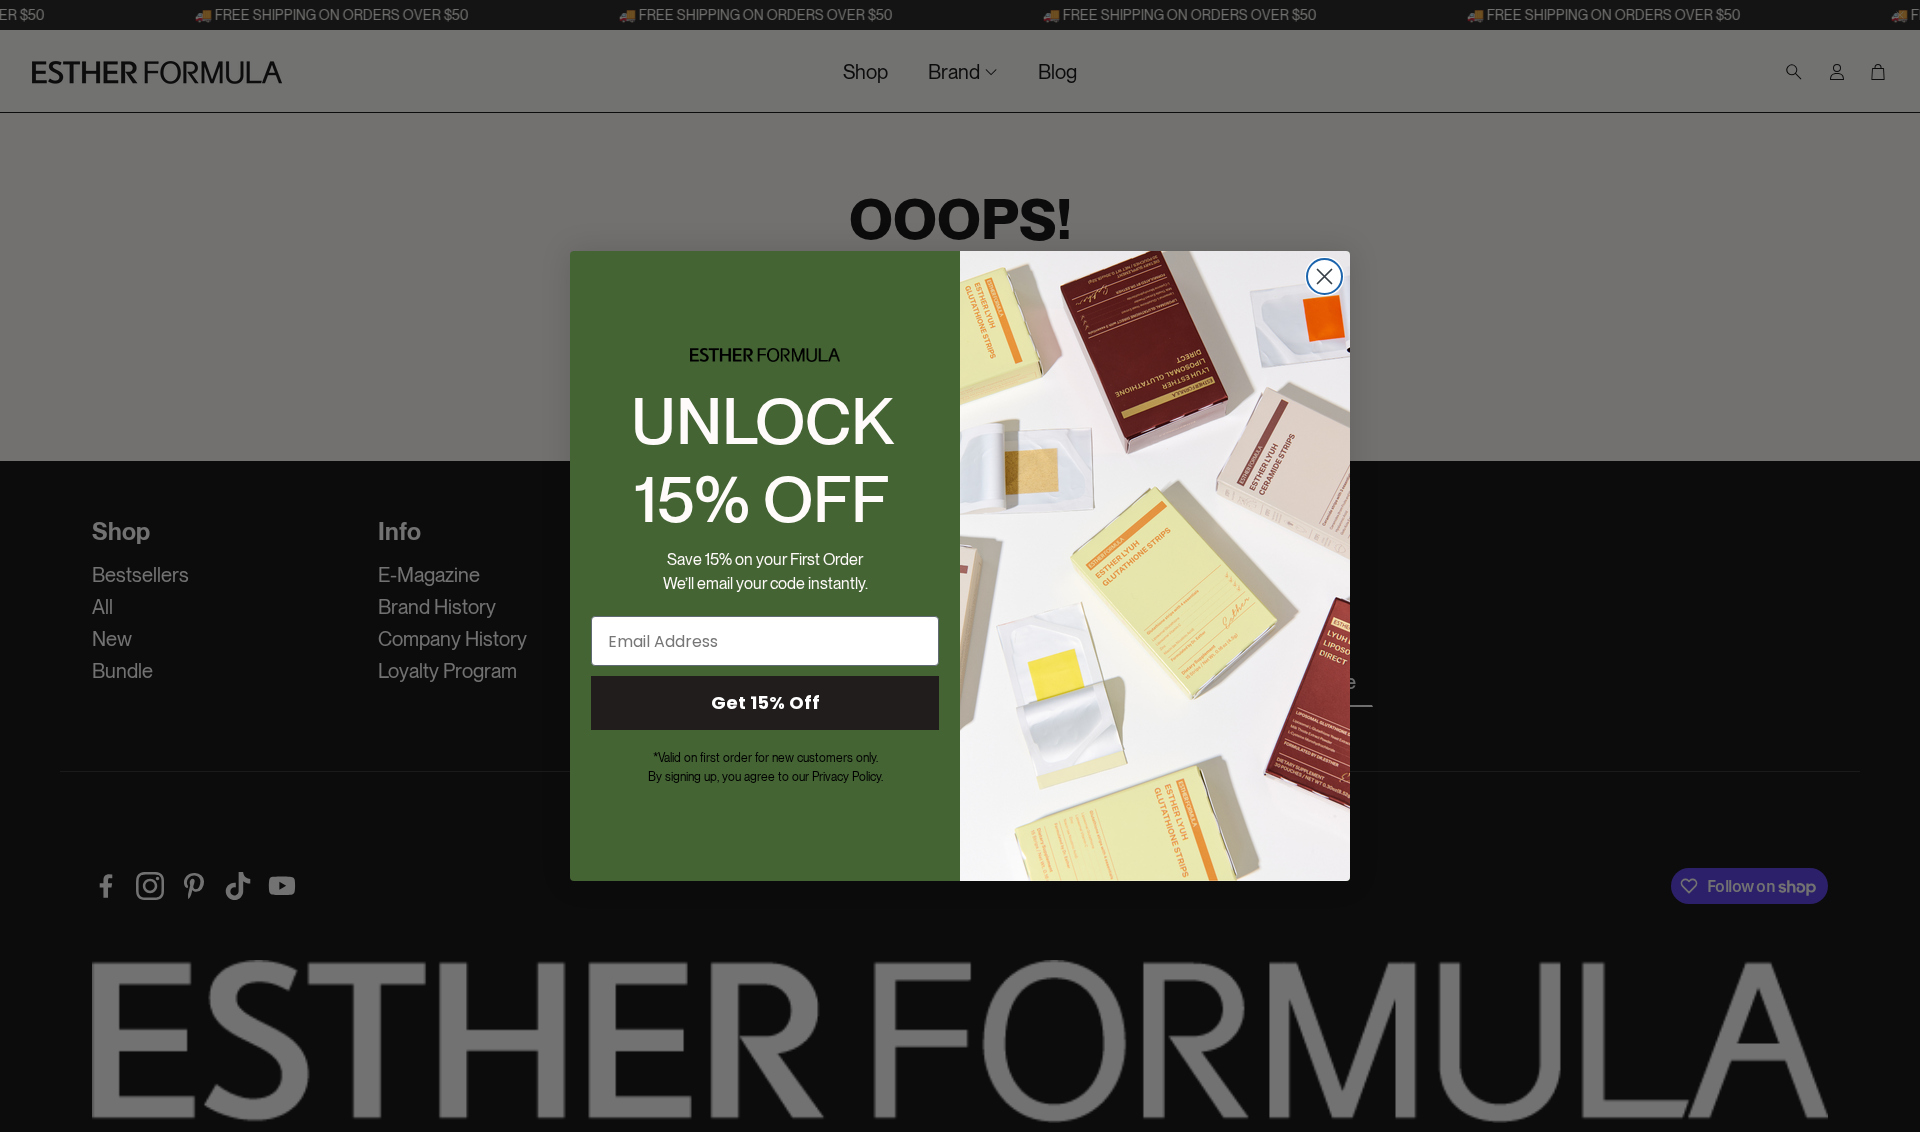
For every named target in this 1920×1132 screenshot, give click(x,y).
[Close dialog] (1324, 276)
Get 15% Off (765, 702)
